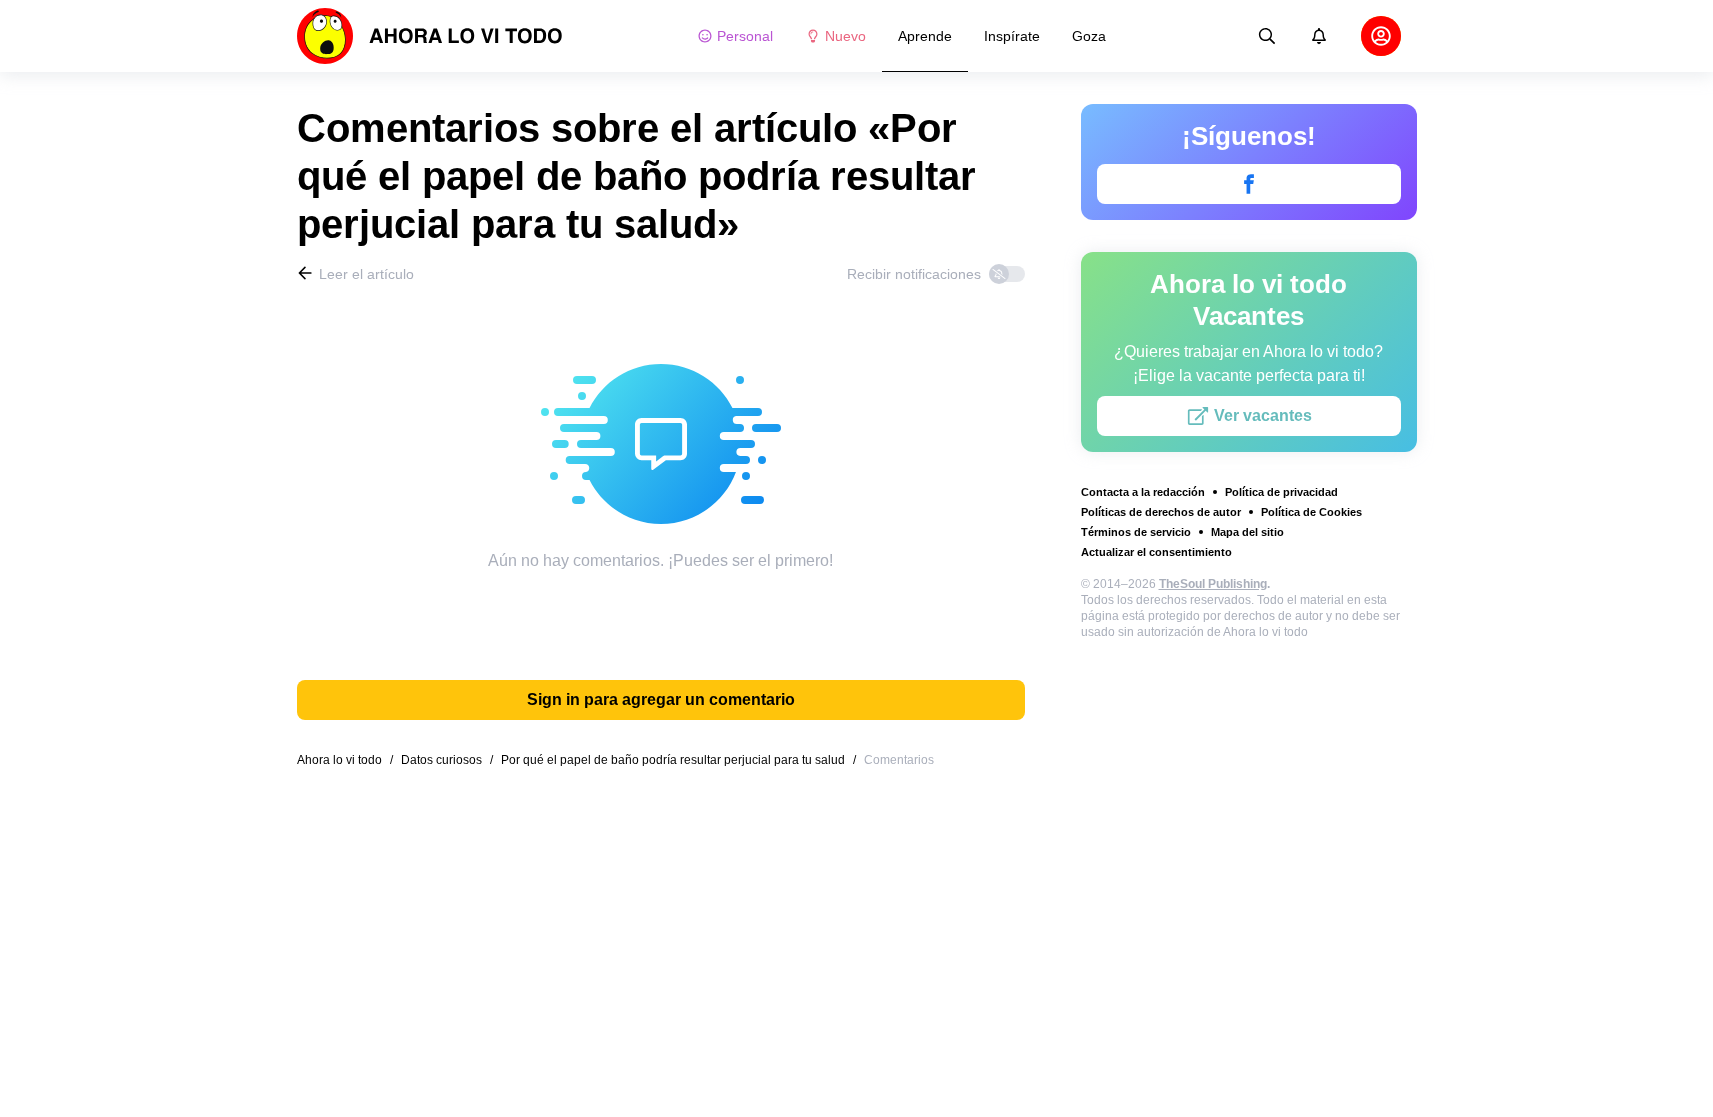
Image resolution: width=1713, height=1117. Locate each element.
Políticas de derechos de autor (1161, 512)
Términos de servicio (1136, 532)
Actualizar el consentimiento (1156, 552)
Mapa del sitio (1247, 532)
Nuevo (845, 36)
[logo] (430, 36)
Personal (745, 36)
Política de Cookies (1311, 512)
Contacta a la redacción (1143, 492)
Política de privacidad (1281, 492)
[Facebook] (1249, 184)
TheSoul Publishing (1213, 584)
